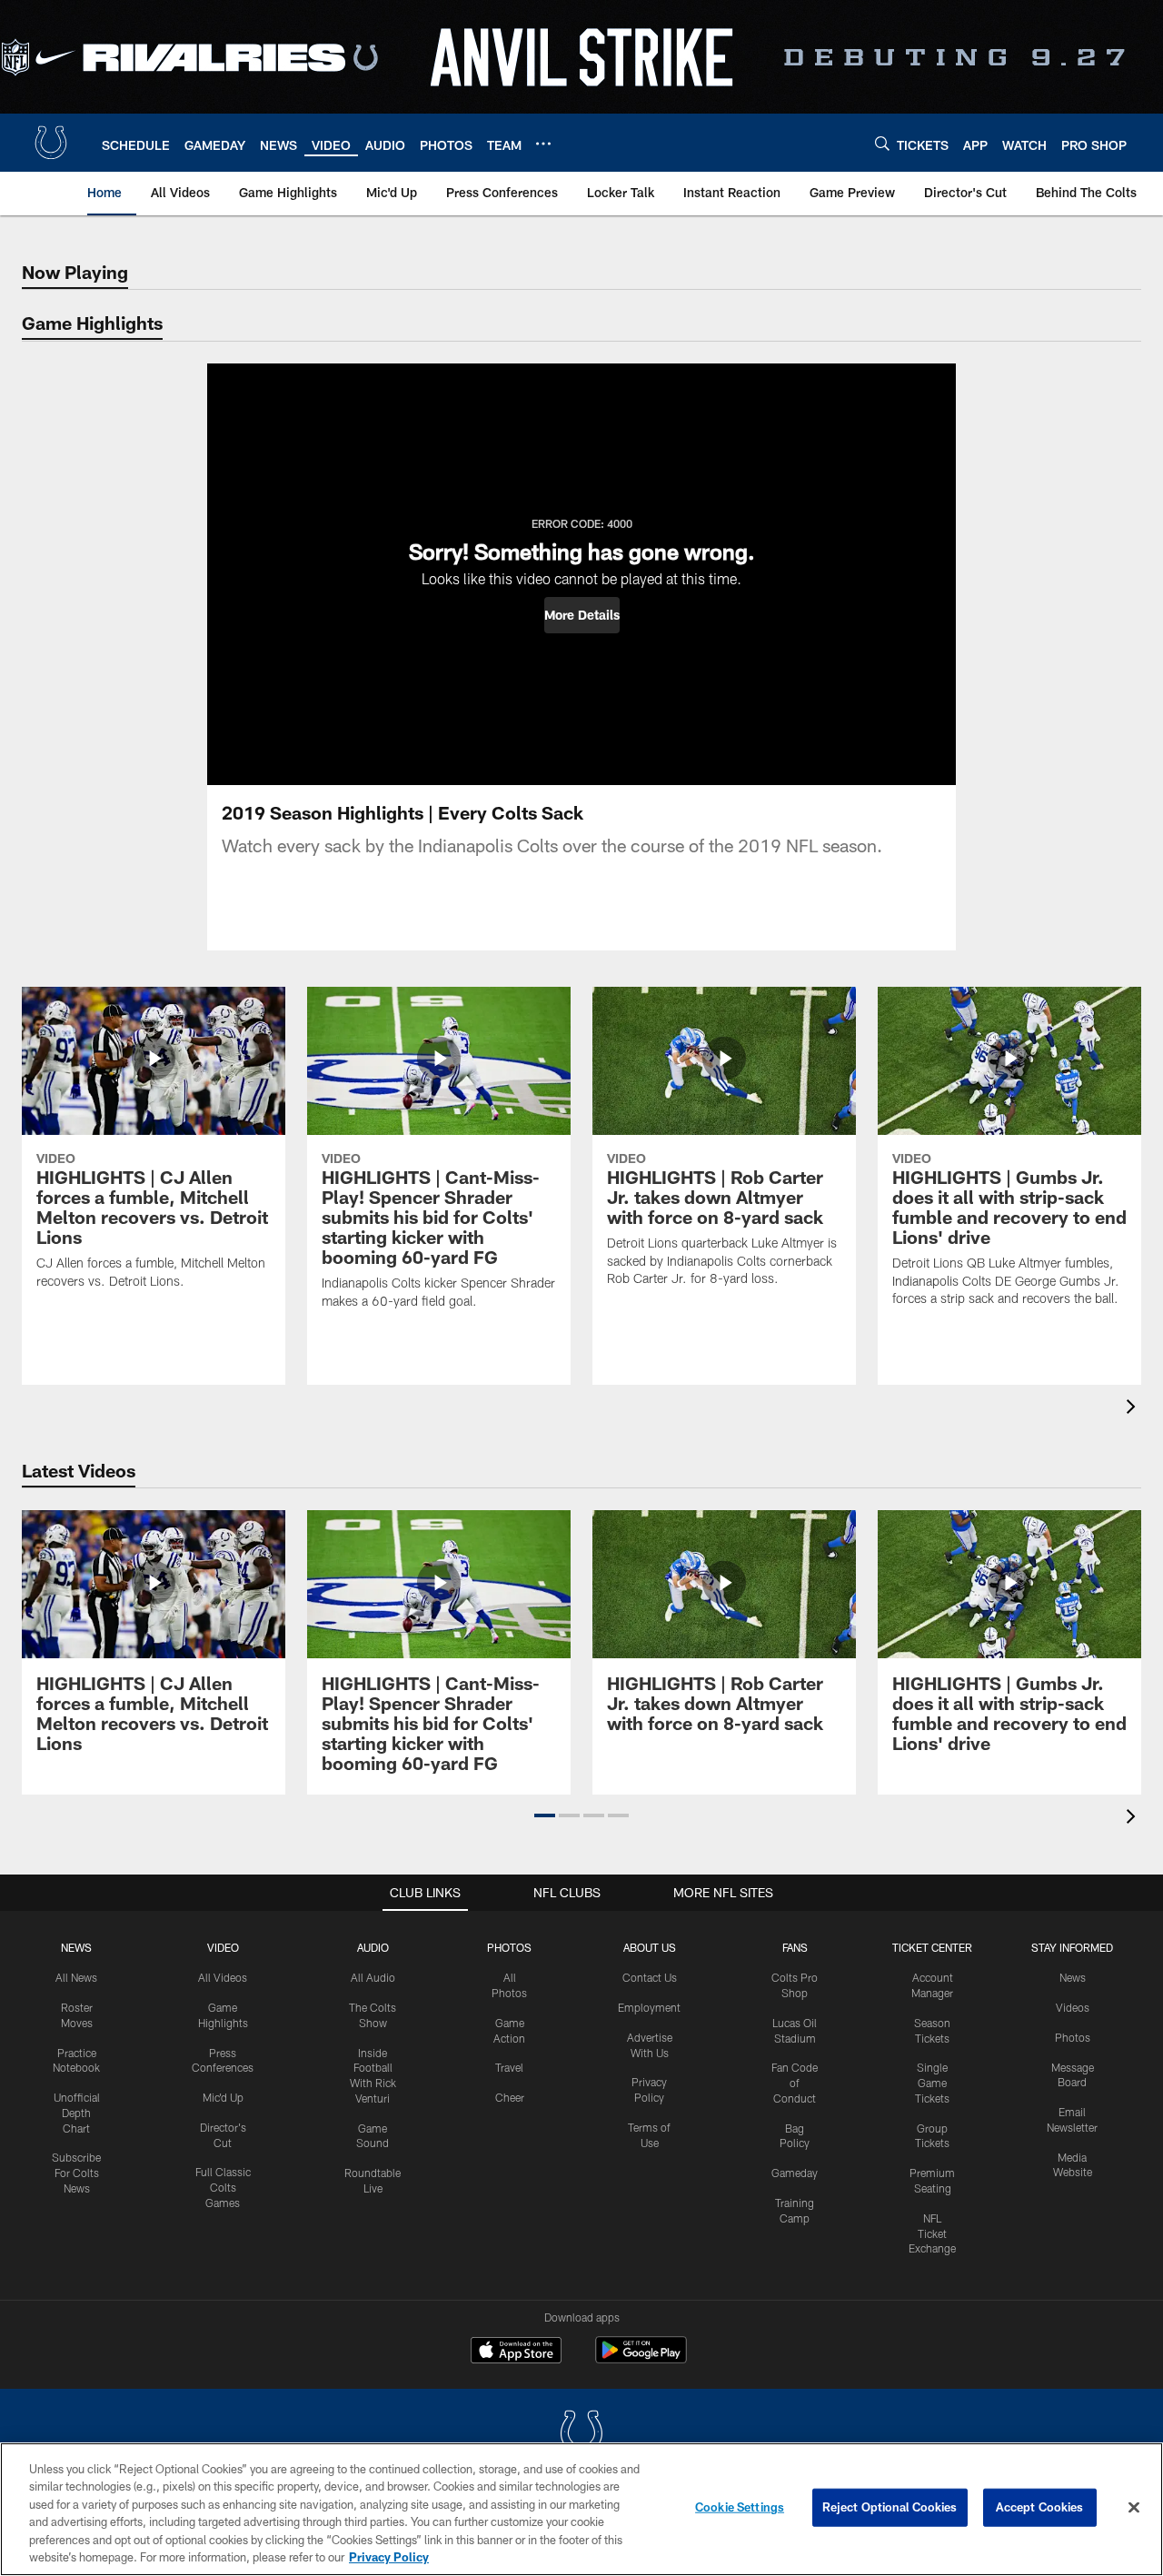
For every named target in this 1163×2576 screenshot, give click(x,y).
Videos (1073, 2007)
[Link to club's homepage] (51, 143)
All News (76, 1977)
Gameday (795, 2173)
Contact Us (650, 1977)
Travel (509, 2067)
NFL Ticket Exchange (932, 2233)
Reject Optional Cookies (890, 2507)
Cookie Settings (740, 2507)
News (76, 1947)
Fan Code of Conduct (795, 2083)
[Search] (882, 143)
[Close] (1134, 2508)
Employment (649, 2007)
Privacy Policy (389, 2557)
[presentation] (1134, 1409)
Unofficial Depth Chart (77, 2113)
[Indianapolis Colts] (581, 2435)
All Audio (373, 1977)
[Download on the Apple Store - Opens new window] (516, 2352)
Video (223, 1947)
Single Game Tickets (932, 2083)
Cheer (510, 2097)
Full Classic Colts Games (223, 2187)
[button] (582, 615)
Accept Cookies (1040, 2507)
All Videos (223, 1977)
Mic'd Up (223, 2097)
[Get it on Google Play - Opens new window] (641, 2359)
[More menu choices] (543, 144)
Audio (373, 1947)
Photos (509, 1947)
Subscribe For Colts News (76, 2173)
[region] (581, 2509)
